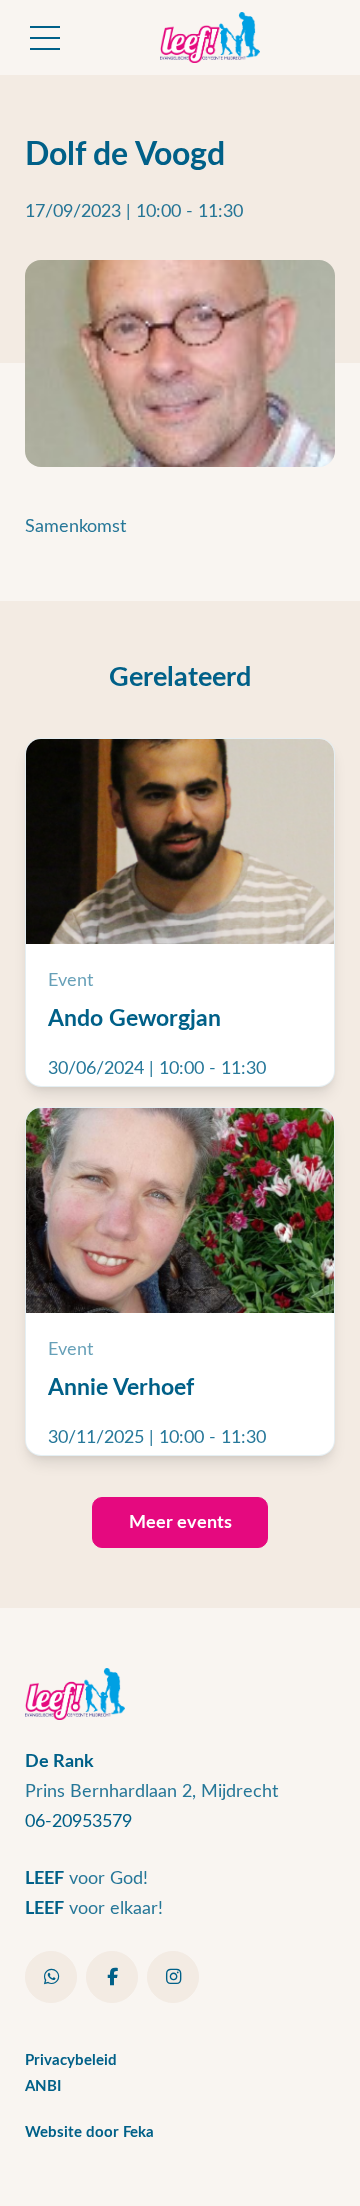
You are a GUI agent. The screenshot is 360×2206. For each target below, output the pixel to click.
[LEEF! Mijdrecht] (210, 37)
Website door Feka (89, 2132)
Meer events (180, 1522)
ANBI (43, 2086)
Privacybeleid (71, 2060)
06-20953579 (78, 1821)
